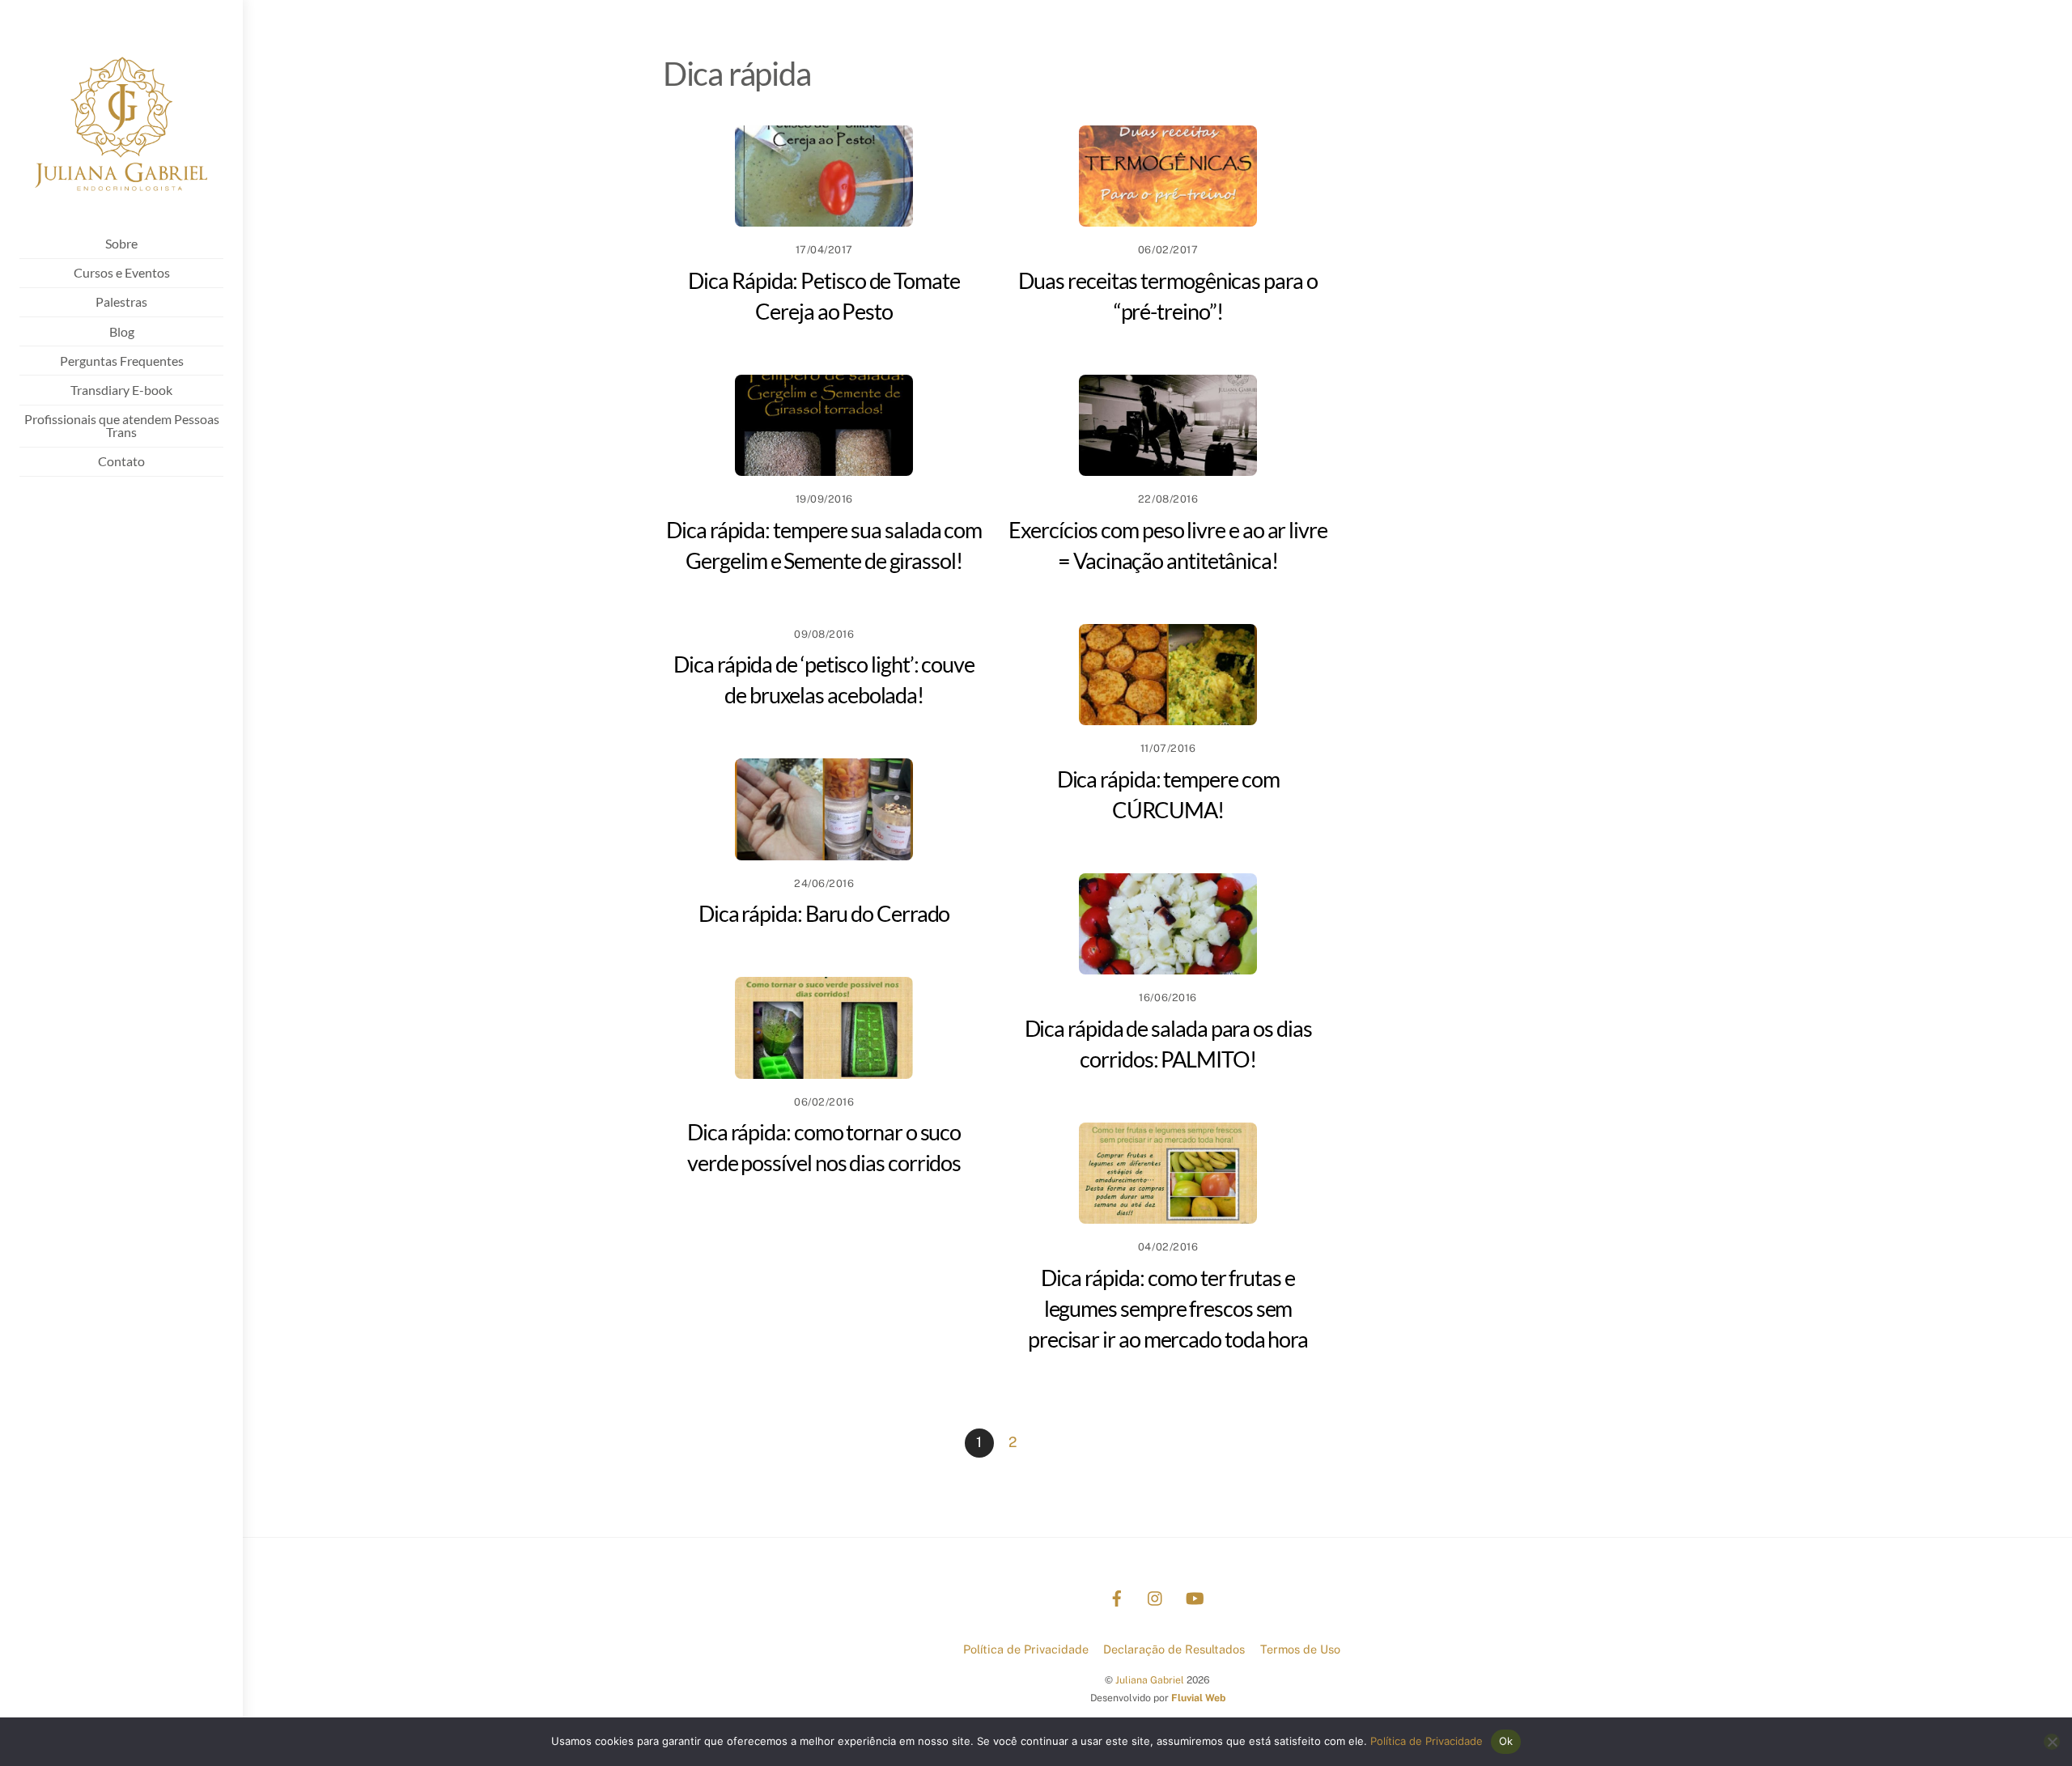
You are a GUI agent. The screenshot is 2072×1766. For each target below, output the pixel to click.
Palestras (121, 301)
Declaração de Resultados (1174, 1649)
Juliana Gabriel (1150, 1680)
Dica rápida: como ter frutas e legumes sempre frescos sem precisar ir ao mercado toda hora (1168, 1308)
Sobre (121, 243)
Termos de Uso (1300, 1649)
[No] (2052, 1742)
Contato (121, 461)
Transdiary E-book (121, 390)
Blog (122, 331)
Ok (1506, 1741)
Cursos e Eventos (122, 272)
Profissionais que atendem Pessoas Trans (122, 425)
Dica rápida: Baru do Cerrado (824, 913)
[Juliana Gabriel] (121, 203)
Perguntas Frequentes (122, 361)
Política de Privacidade (1026, 1649)
